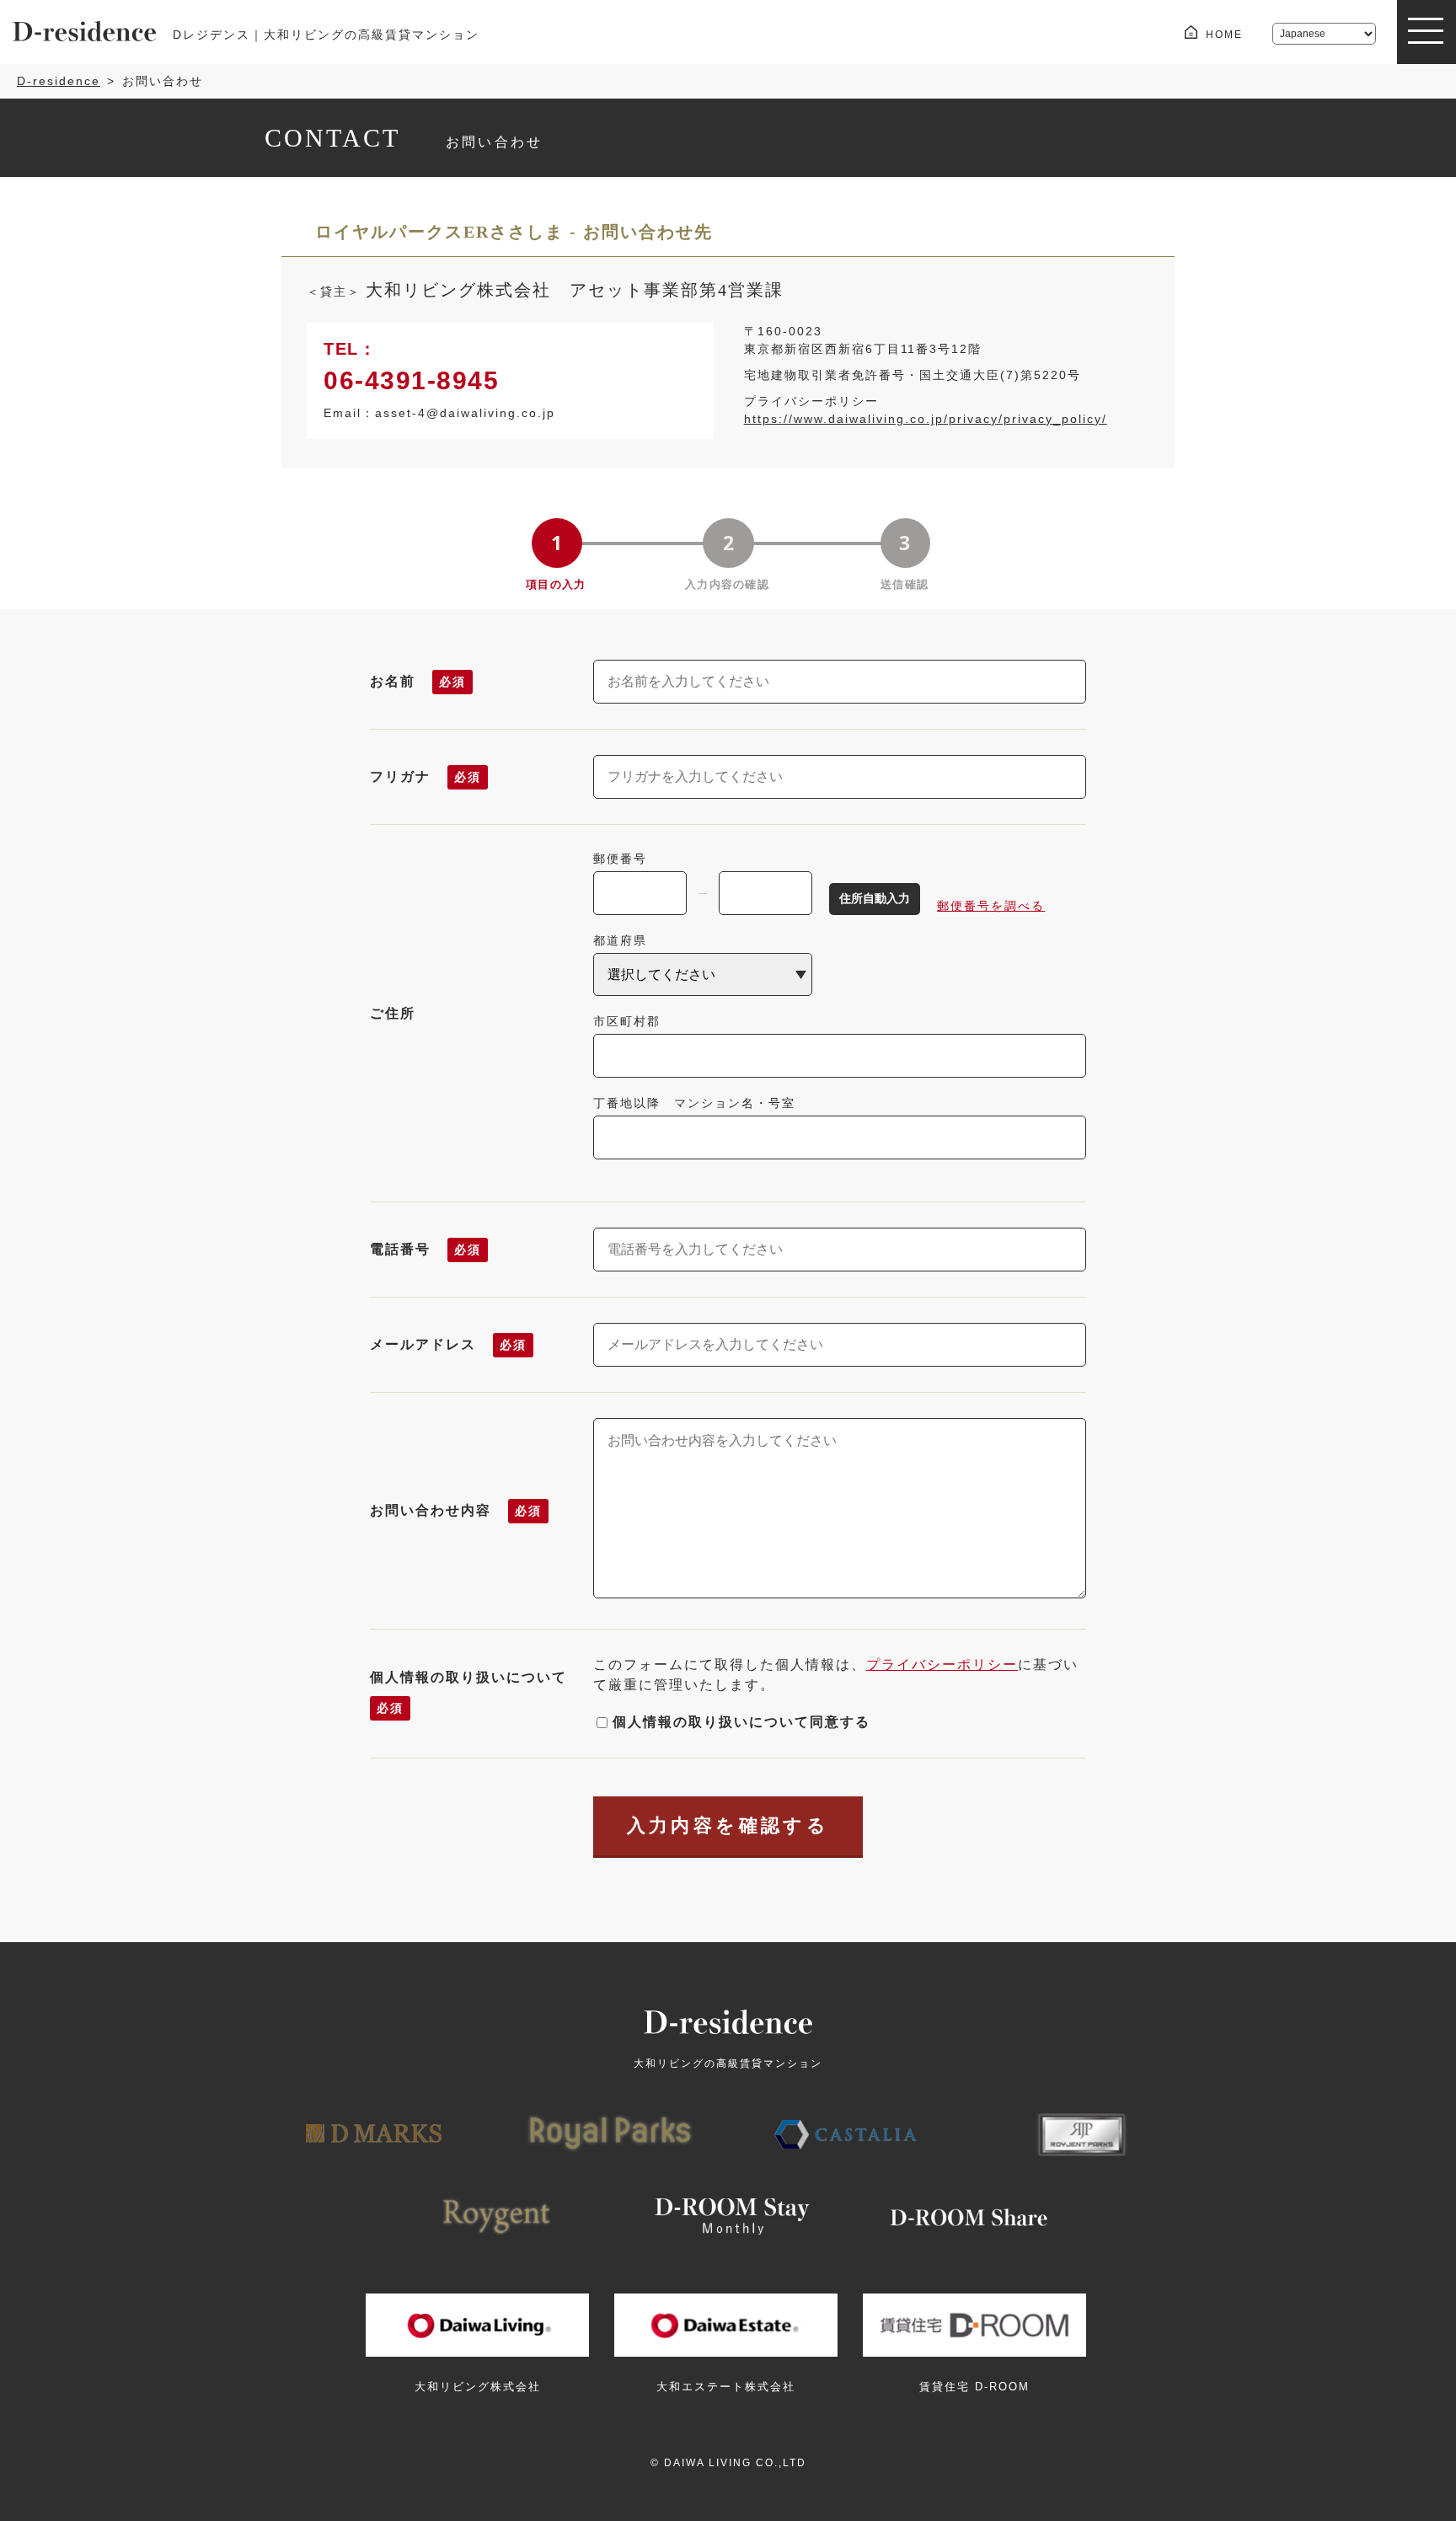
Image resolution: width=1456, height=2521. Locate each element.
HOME (1224, 35)
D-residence (59, 81)
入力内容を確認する (728, 1825)
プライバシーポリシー (942, 1665)
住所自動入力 (875, 898)
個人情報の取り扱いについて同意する (741, 1722)
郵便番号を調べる (991, 906)
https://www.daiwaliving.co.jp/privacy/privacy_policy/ (926, 419)
